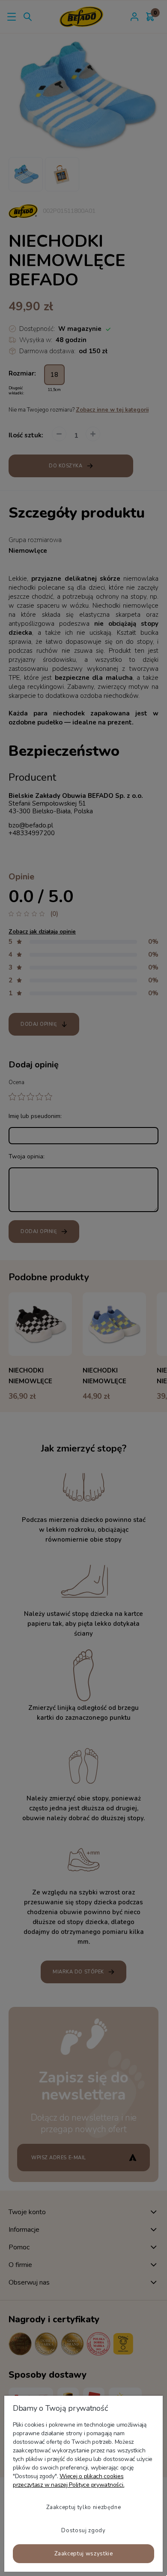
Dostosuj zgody (83, 2531)
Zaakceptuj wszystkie (84, 2554)
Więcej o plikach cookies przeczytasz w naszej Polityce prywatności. (69, 2481)
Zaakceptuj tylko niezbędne (84, 2507)
